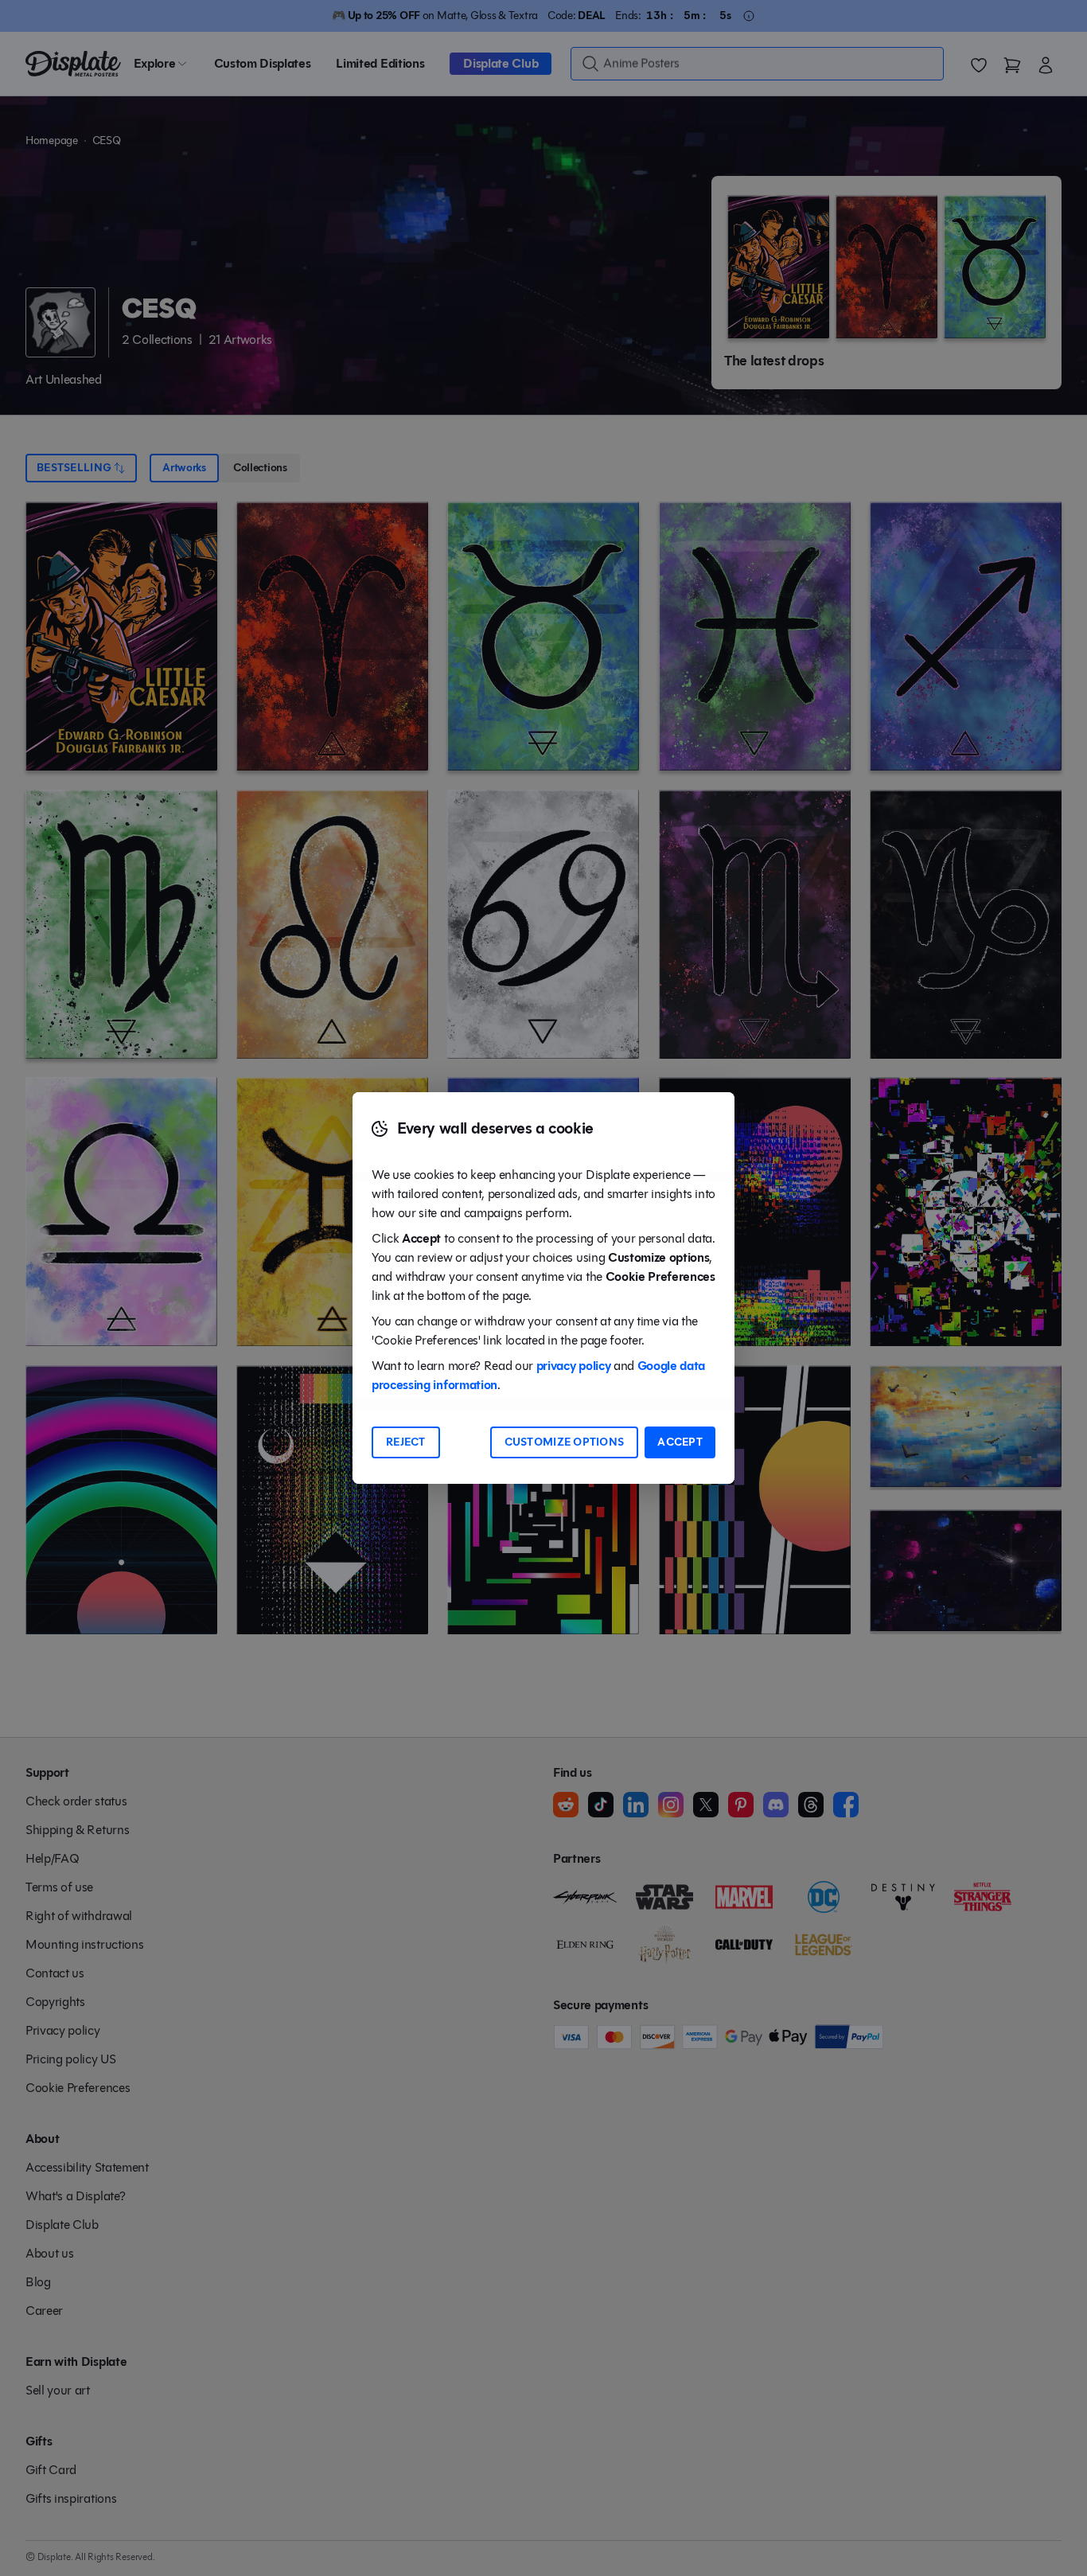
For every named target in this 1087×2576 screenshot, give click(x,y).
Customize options (565, 1442)
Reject (406, 1442)
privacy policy (574, 1366)
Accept (680, 1442)
